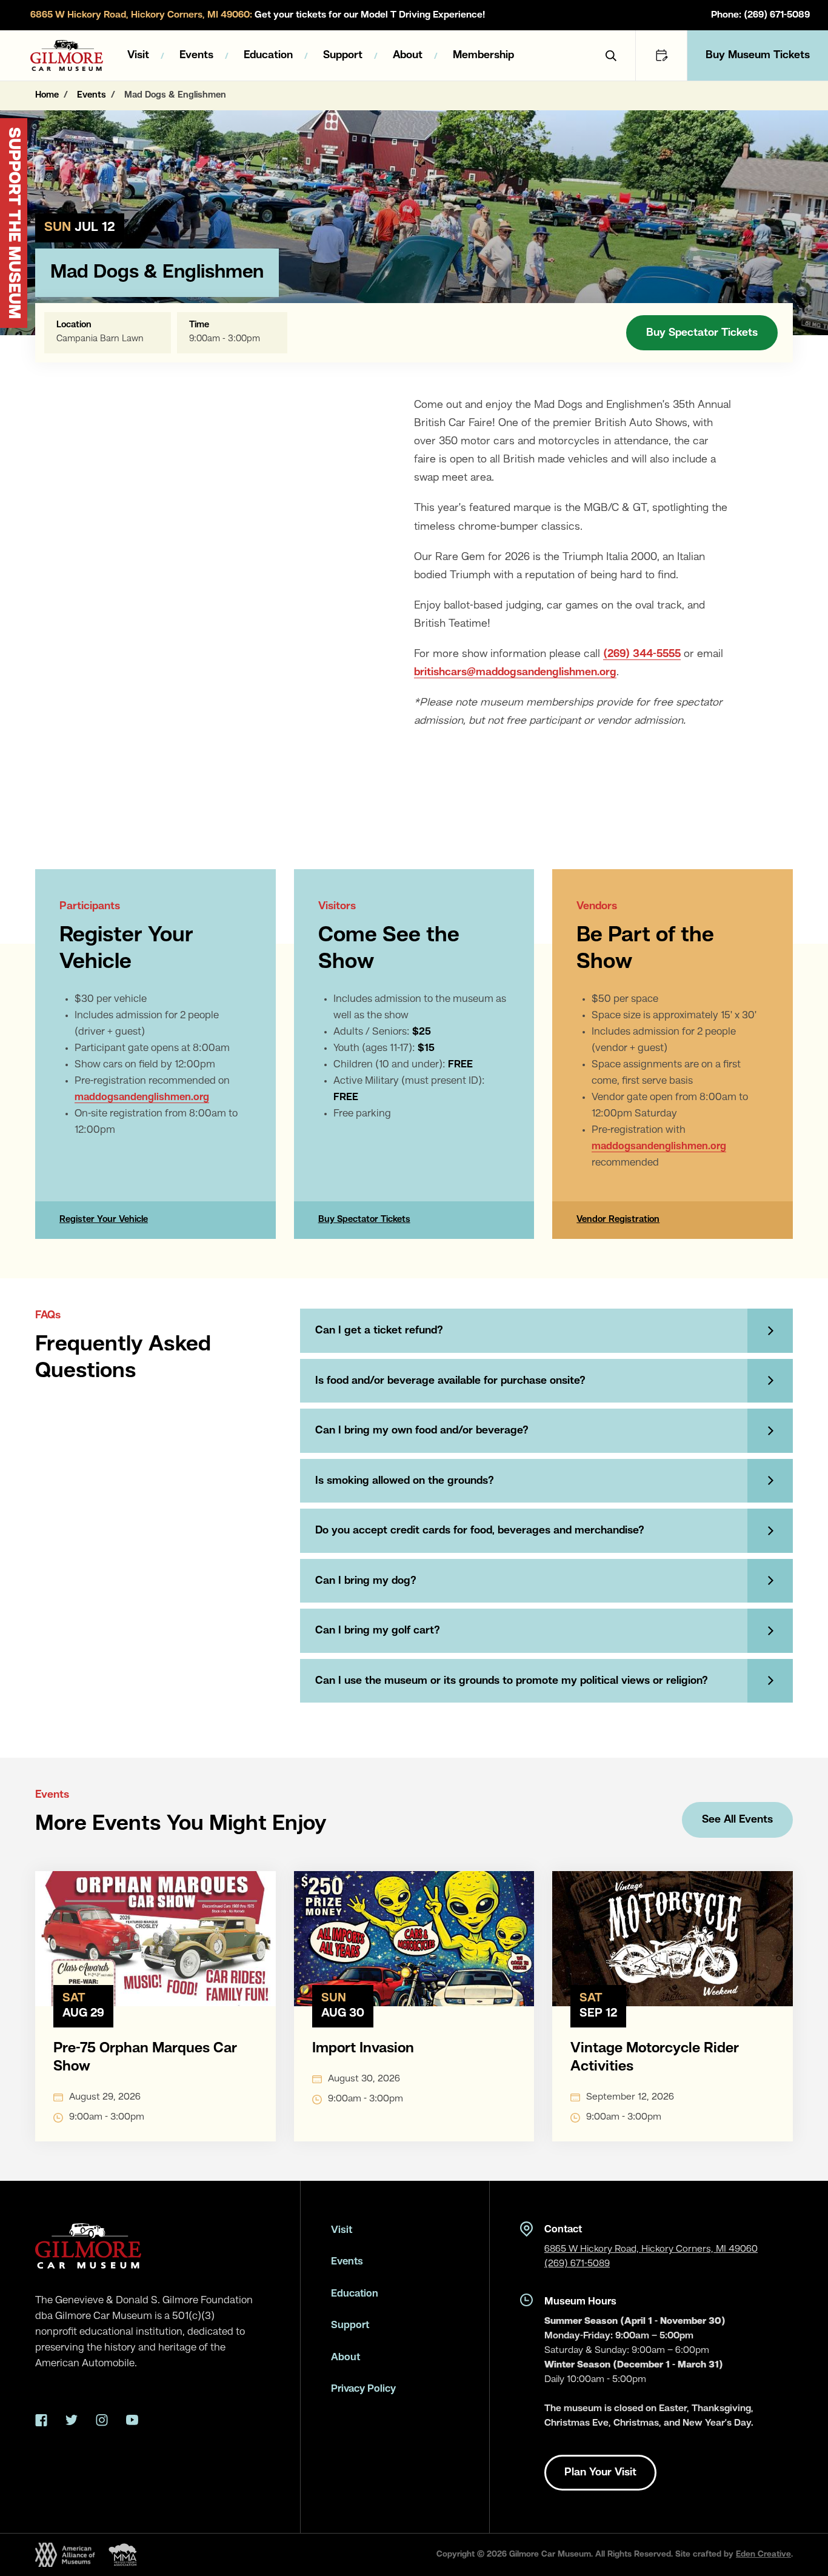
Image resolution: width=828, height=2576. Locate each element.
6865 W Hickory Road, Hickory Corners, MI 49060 (651, 2249)
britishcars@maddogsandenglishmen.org (515, 672)
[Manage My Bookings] (661, 55)
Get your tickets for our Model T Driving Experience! (258, 15)
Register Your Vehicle (104, 1220)
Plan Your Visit (600, 2472)
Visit (138, 55)
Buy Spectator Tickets (702, 333)
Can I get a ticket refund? (379, 1330)
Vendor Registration (618, 1220)
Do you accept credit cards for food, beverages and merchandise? (480, 1530)
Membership (483, 55)
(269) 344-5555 (642, 654)
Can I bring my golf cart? (378, 1630)
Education (268, 55)
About (408, 55)
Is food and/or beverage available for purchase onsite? (450, 1381)
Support (343, 55)
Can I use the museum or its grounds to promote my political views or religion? (512, 1681)
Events (196, 55)
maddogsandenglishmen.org (142, 1097)
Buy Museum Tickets (758, 55)
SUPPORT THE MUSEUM (13, 223)
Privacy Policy (363, 2389)
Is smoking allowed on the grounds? (405, 1481)
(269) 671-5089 (577, 2264)
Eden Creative (763, 2554)
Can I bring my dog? (366, 1581)
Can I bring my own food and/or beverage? (422, 1430)
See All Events (737, 1820)
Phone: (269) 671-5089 (760, 15)
